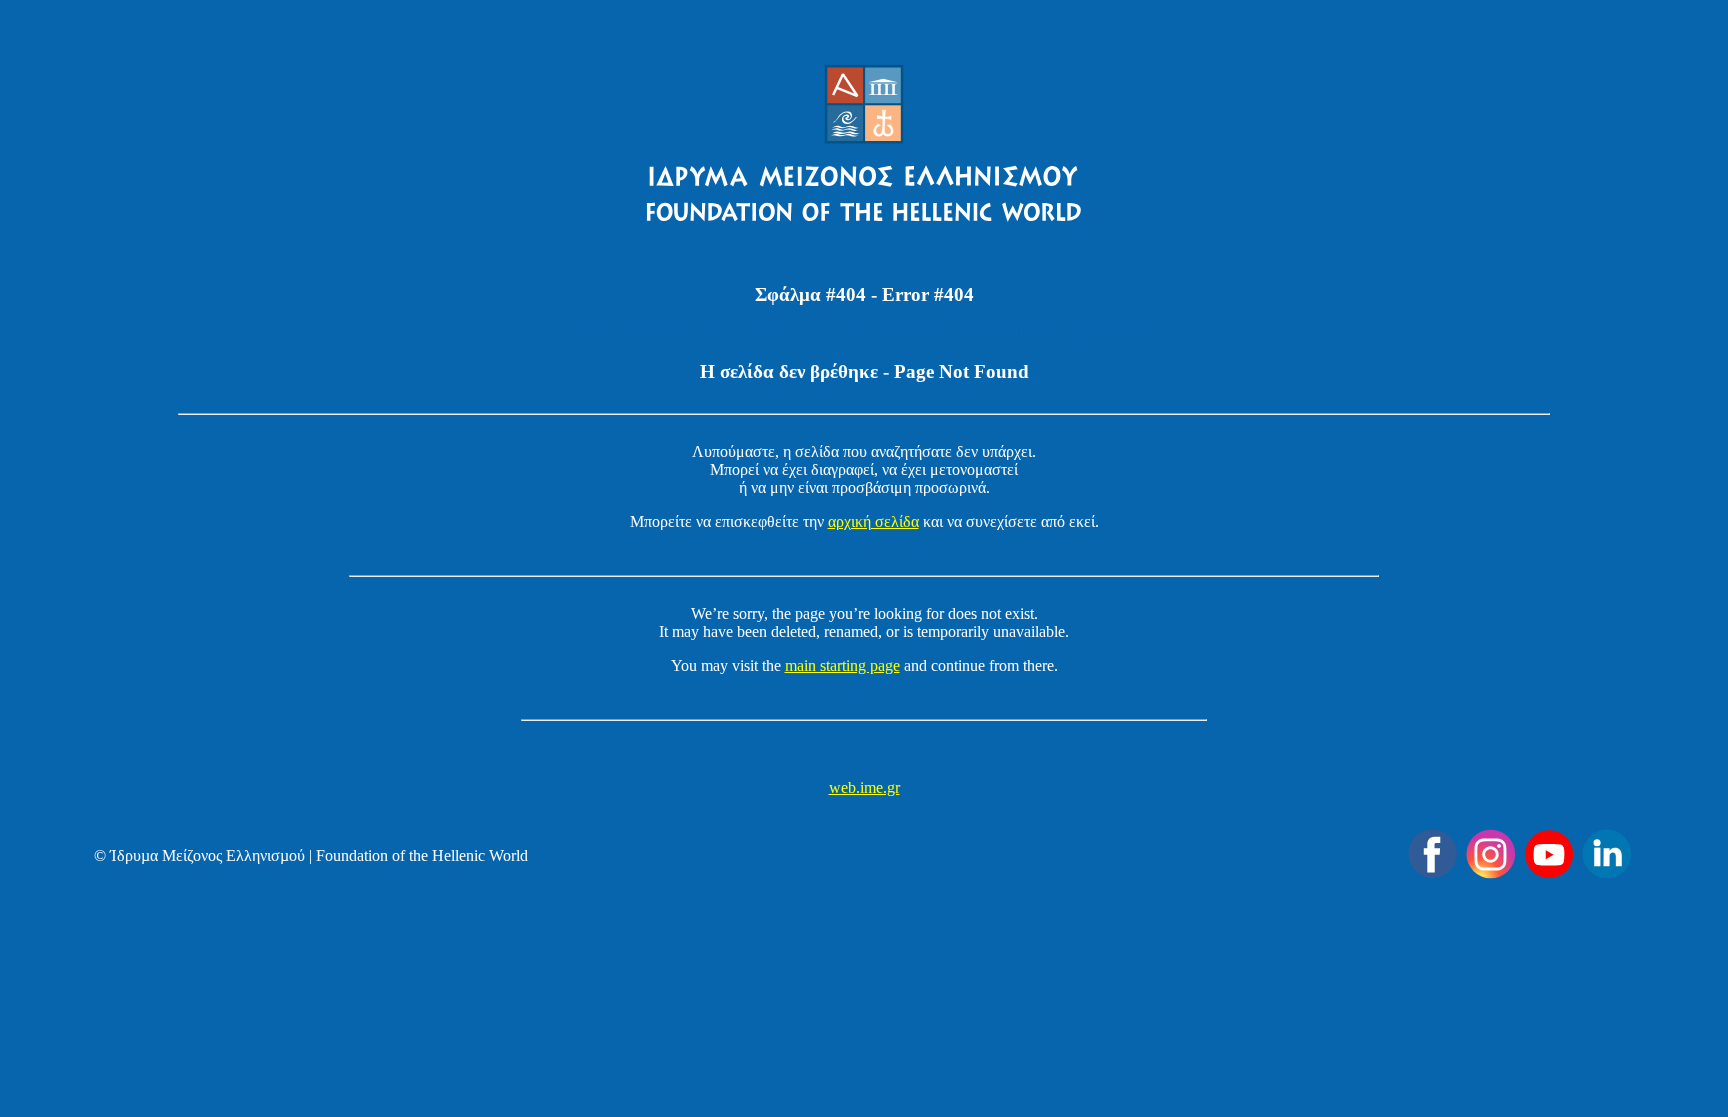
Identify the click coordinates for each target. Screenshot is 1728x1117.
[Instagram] (1491, 854)
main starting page (842, 665)
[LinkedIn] (1607, 854)
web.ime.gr (864, 787)
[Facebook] (1433, 854)
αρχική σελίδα (873, 521)
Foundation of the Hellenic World (422, 855)
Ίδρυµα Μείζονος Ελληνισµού (207, 855)
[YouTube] (1549, 854)
